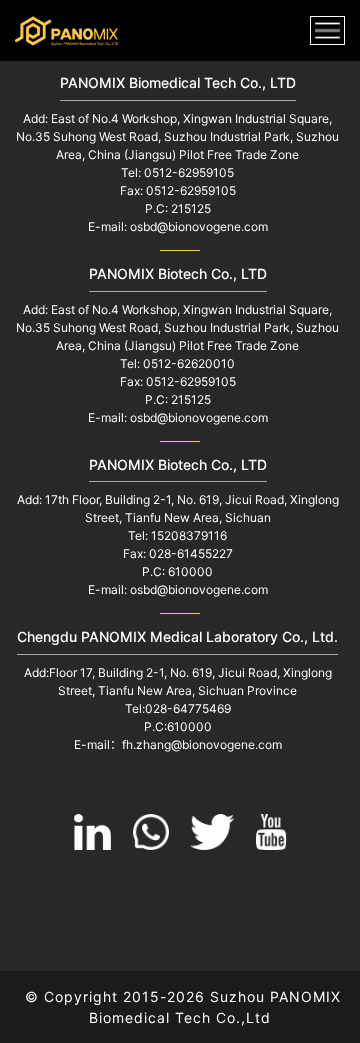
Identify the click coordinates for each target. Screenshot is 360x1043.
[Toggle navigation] (327, 30)
